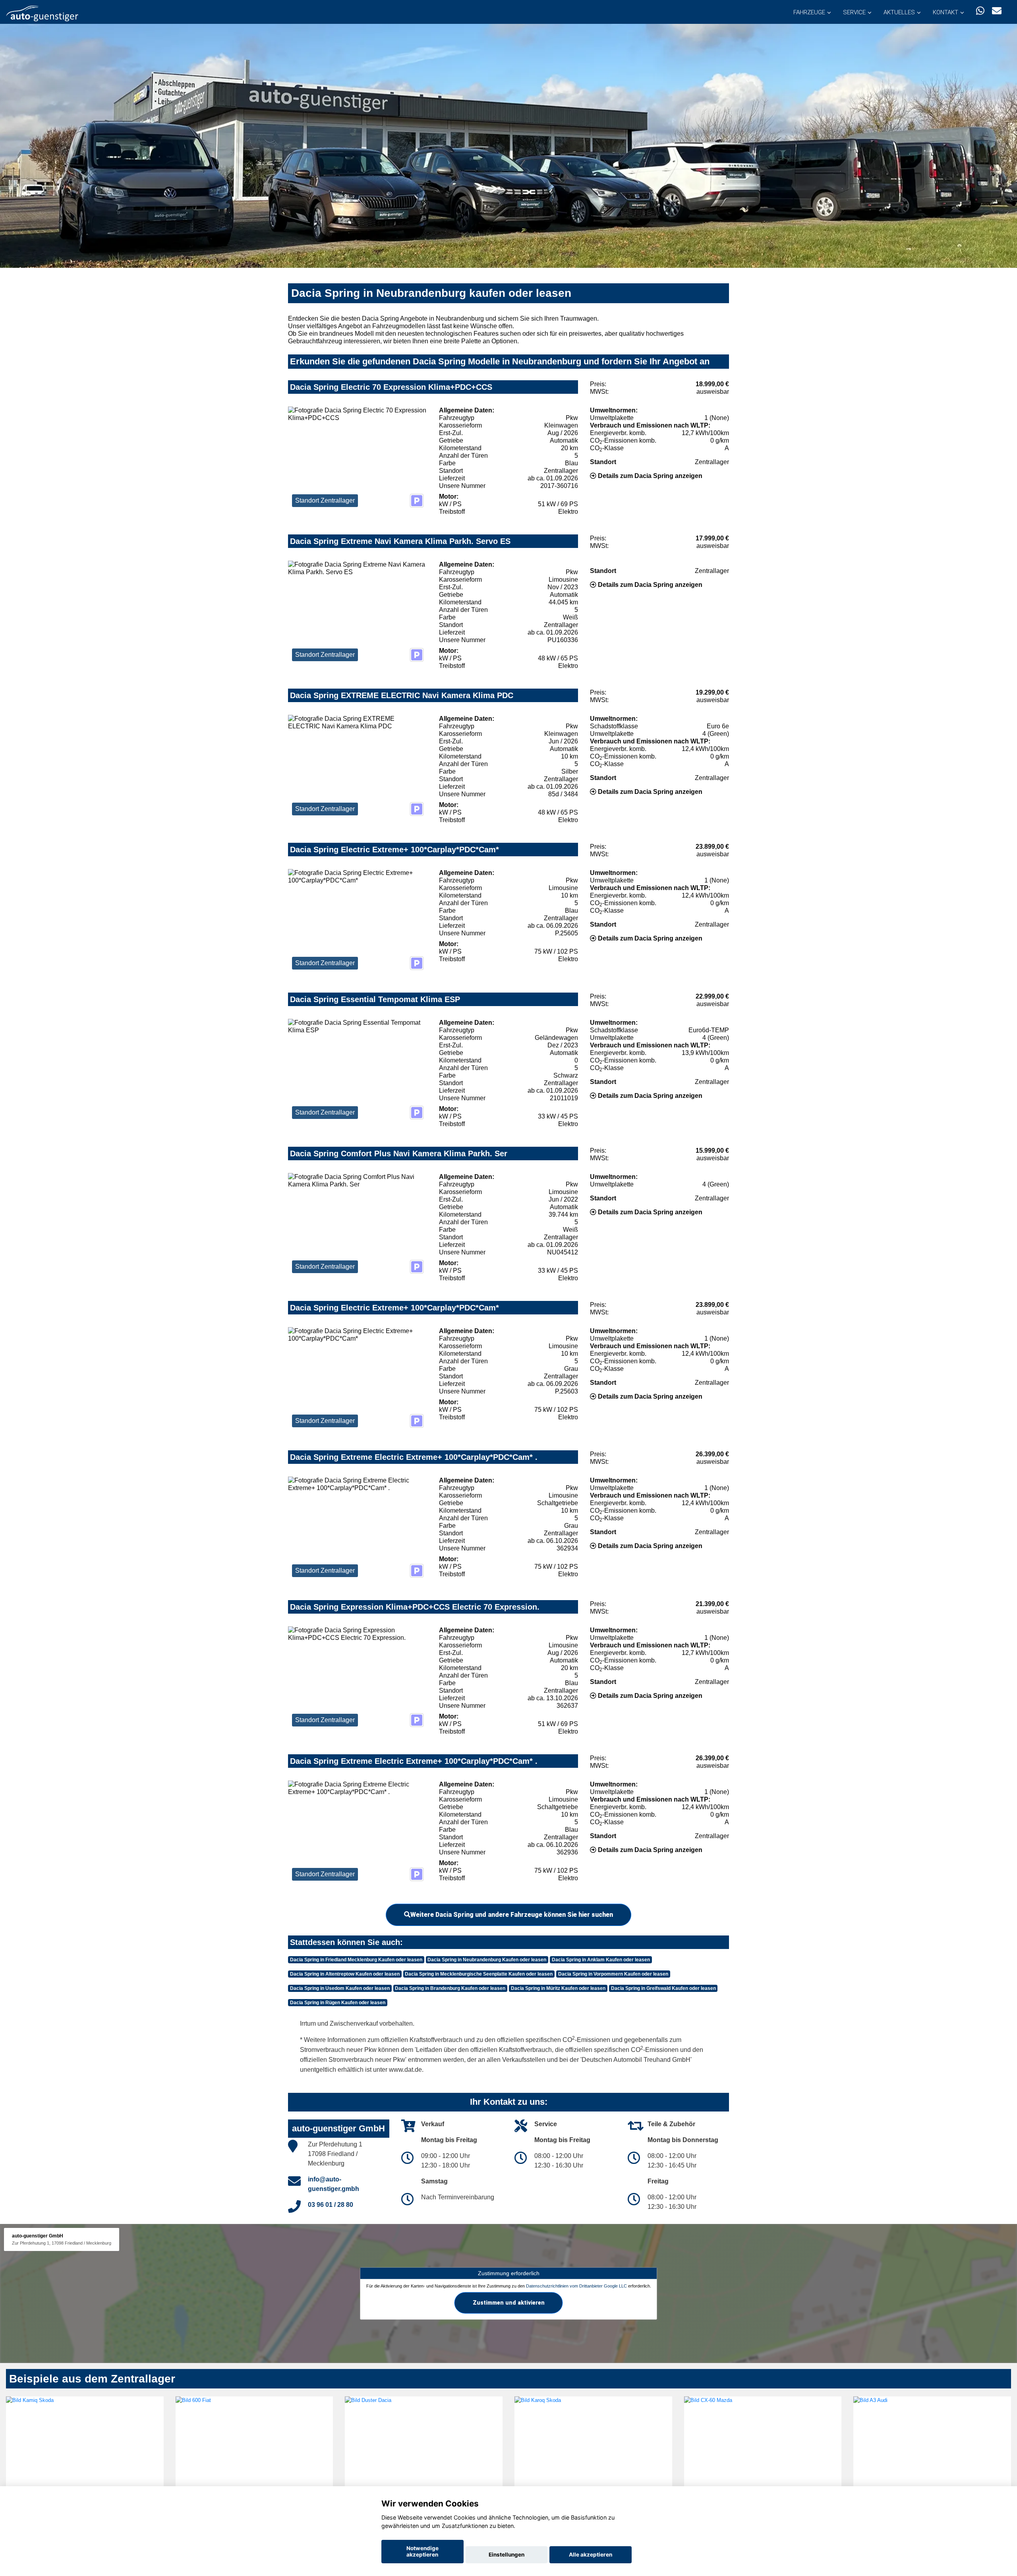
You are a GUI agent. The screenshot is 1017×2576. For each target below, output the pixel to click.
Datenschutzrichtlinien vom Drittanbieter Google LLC (576, 2286)
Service (854, 12)
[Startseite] (42, 13)
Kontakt (945, 12)
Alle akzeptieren (591, 2555)
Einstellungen (507, 2555)
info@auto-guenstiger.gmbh (334, 2184)
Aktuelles (899, 12)
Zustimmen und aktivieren (509, 2303)
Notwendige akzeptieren (422, 2551)
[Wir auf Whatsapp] (980, 11)
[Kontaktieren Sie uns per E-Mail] (997, 11)
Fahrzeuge (809, 12)
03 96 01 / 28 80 (331, 2205)
